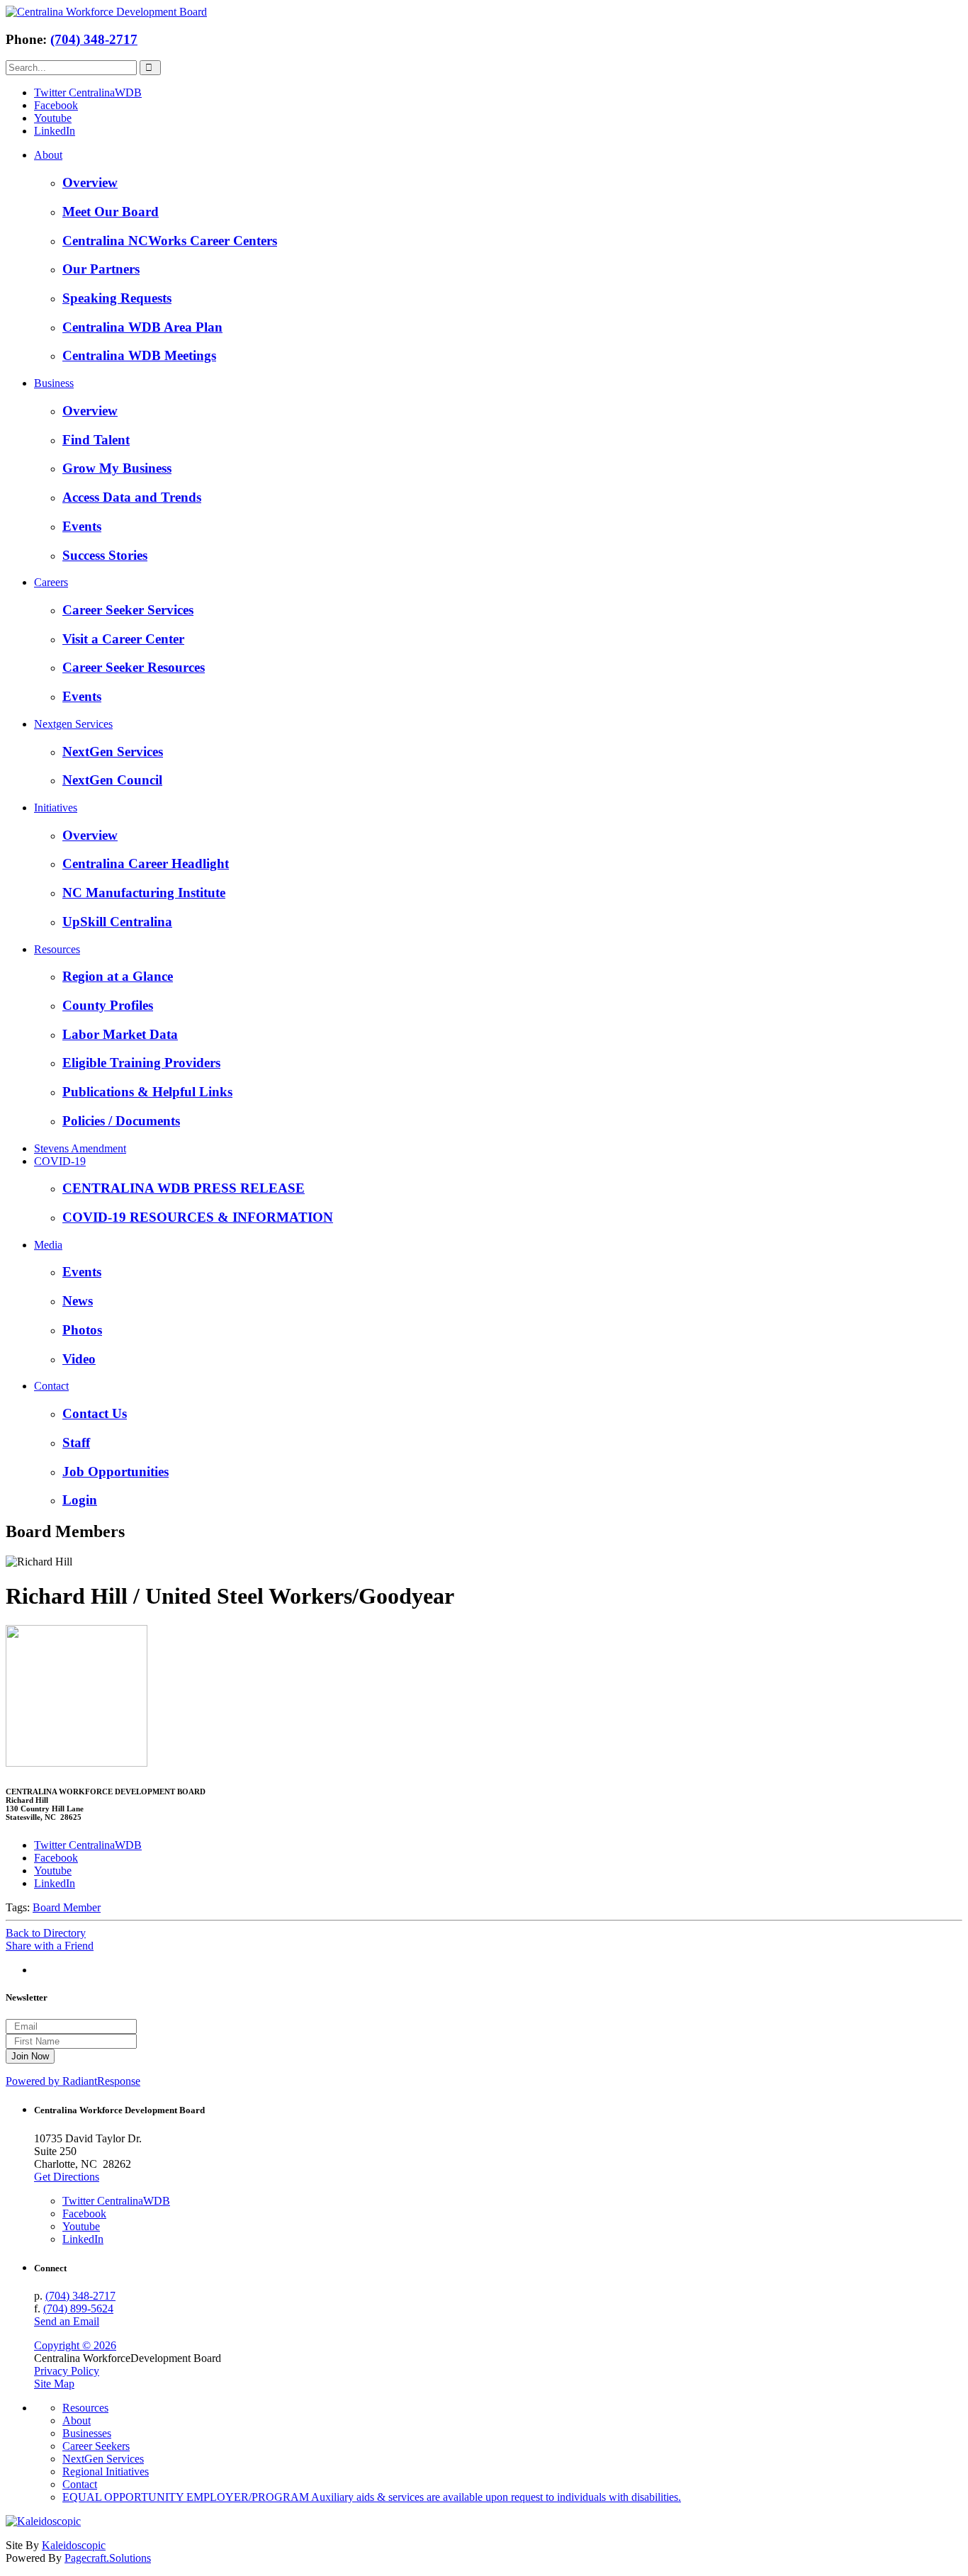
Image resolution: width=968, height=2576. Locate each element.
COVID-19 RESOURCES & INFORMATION (198, 1217)
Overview (90, 182)
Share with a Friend (50, 1946)
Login (80, 1500)
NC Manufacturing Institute (144, 893)
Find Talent (96, 440)
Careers (51, 582)
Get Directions (67, 2177)
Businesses (87, 2433)
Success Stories (105, 555)
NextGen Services (113, 752)
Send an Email (67, 2321)
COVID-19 (60, 1161)
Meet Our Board (111, 212)
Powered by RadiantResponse (73, 2081)
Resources (57, 949)
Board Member (67, 1907)
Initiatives (56, 808)
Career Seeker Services (128, 610)
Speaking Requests (117, 298)
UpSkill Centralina (117, 922)
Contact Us (95, 1413)
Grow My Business (117, 468)
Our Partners (101, 269)
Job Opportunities (116, 1472)
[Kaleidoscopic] (43, 2521)
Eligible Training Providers (141, 1063)
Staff (76, 1442)
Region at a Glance (118, 976)
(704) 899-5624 (78, 2308)
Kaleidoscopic (74, 2545)
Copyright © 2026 (75, 2345)
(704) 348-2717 (94, 39)
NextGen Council (112, 780)
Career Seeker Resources (134, 667)
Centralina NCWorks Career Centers (170, 241)
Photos (82, 1330)
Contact (51, 1386)
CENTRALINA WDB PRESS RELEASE (184, 1188)
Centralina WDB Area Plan (142, 327)
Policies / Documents (121, 1121)
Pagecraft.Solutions (108, 2558)
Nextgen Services (73, 724)
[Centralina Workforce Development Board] (106, 12)
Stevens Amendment (80, 1148)
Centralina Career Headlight (146, 864)
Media (48, 1245)
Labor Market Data (120, 1034)
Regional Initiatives (106, 2471)
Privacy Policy (67, 2371)
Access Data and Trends (132, 497)
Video (79, 1359)
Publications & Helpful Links (147, 1092)
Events (82, 526)
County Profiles (108, 1005)
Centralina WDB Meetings (139, 355)
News (78, 1301)
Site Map (54, 2384)
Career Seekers (96, 2446)
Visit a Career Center (123, 639)
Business (54, 383)
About (48, 155)
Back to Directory (46, 1933)
